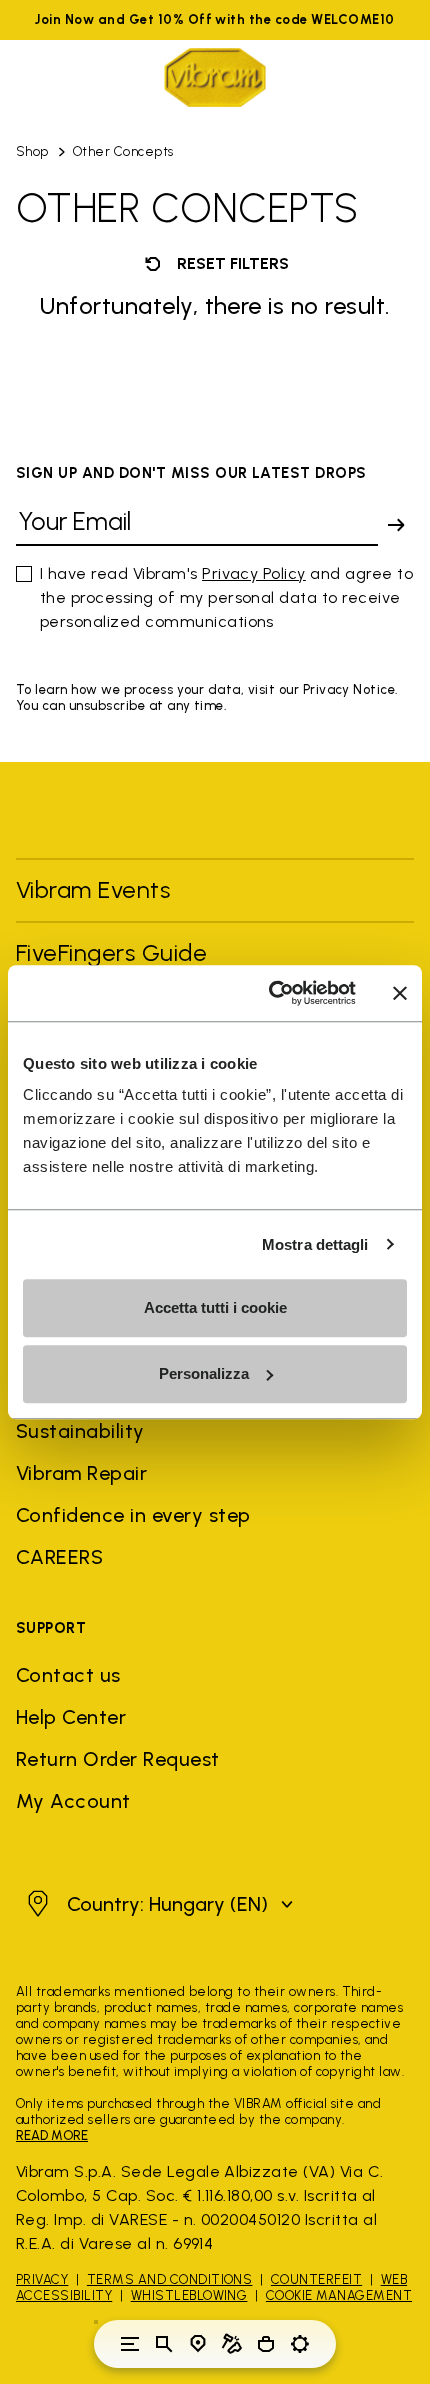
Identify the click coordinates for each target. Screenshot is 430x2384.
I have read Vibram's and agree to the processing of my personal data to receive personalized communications (226, 597)
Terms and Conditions (170, 2279)
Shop (32, 151)
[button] (157, 1904)
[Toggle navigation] (130, 2344)
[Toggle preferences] (300, 2344)
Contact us (68, 1675)
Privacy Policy (254, 573)
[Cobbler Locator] (232, 2344)
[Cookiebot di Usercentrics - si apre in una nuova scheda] (270, 993)
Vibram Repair (81, 1473)
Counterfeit (316, 2279)
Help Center (71, 1717)
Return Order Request (118, 1759)
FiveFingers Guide (115, 952)
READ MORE (52, 2135)
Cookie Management (339, 2295)
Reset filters (231, 263)
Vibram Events (93, 889)
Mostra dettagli (315, 1244)
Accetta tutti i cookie (215, 1307)
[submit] (396, 525)
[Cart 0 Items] (266, 2344)
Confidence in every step (133, 1515)
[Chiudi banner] (400, 993)
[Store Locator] (198, 2344)
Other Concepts (123, 151)
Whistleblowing (189, 2295)
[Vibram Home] (215, 77)
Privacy (42, 2279)
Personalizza (204, 1373)
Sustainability (80, 1431)
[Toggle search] (164, 2344)
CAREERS (59, 1557)
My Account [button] (73, 1801)
